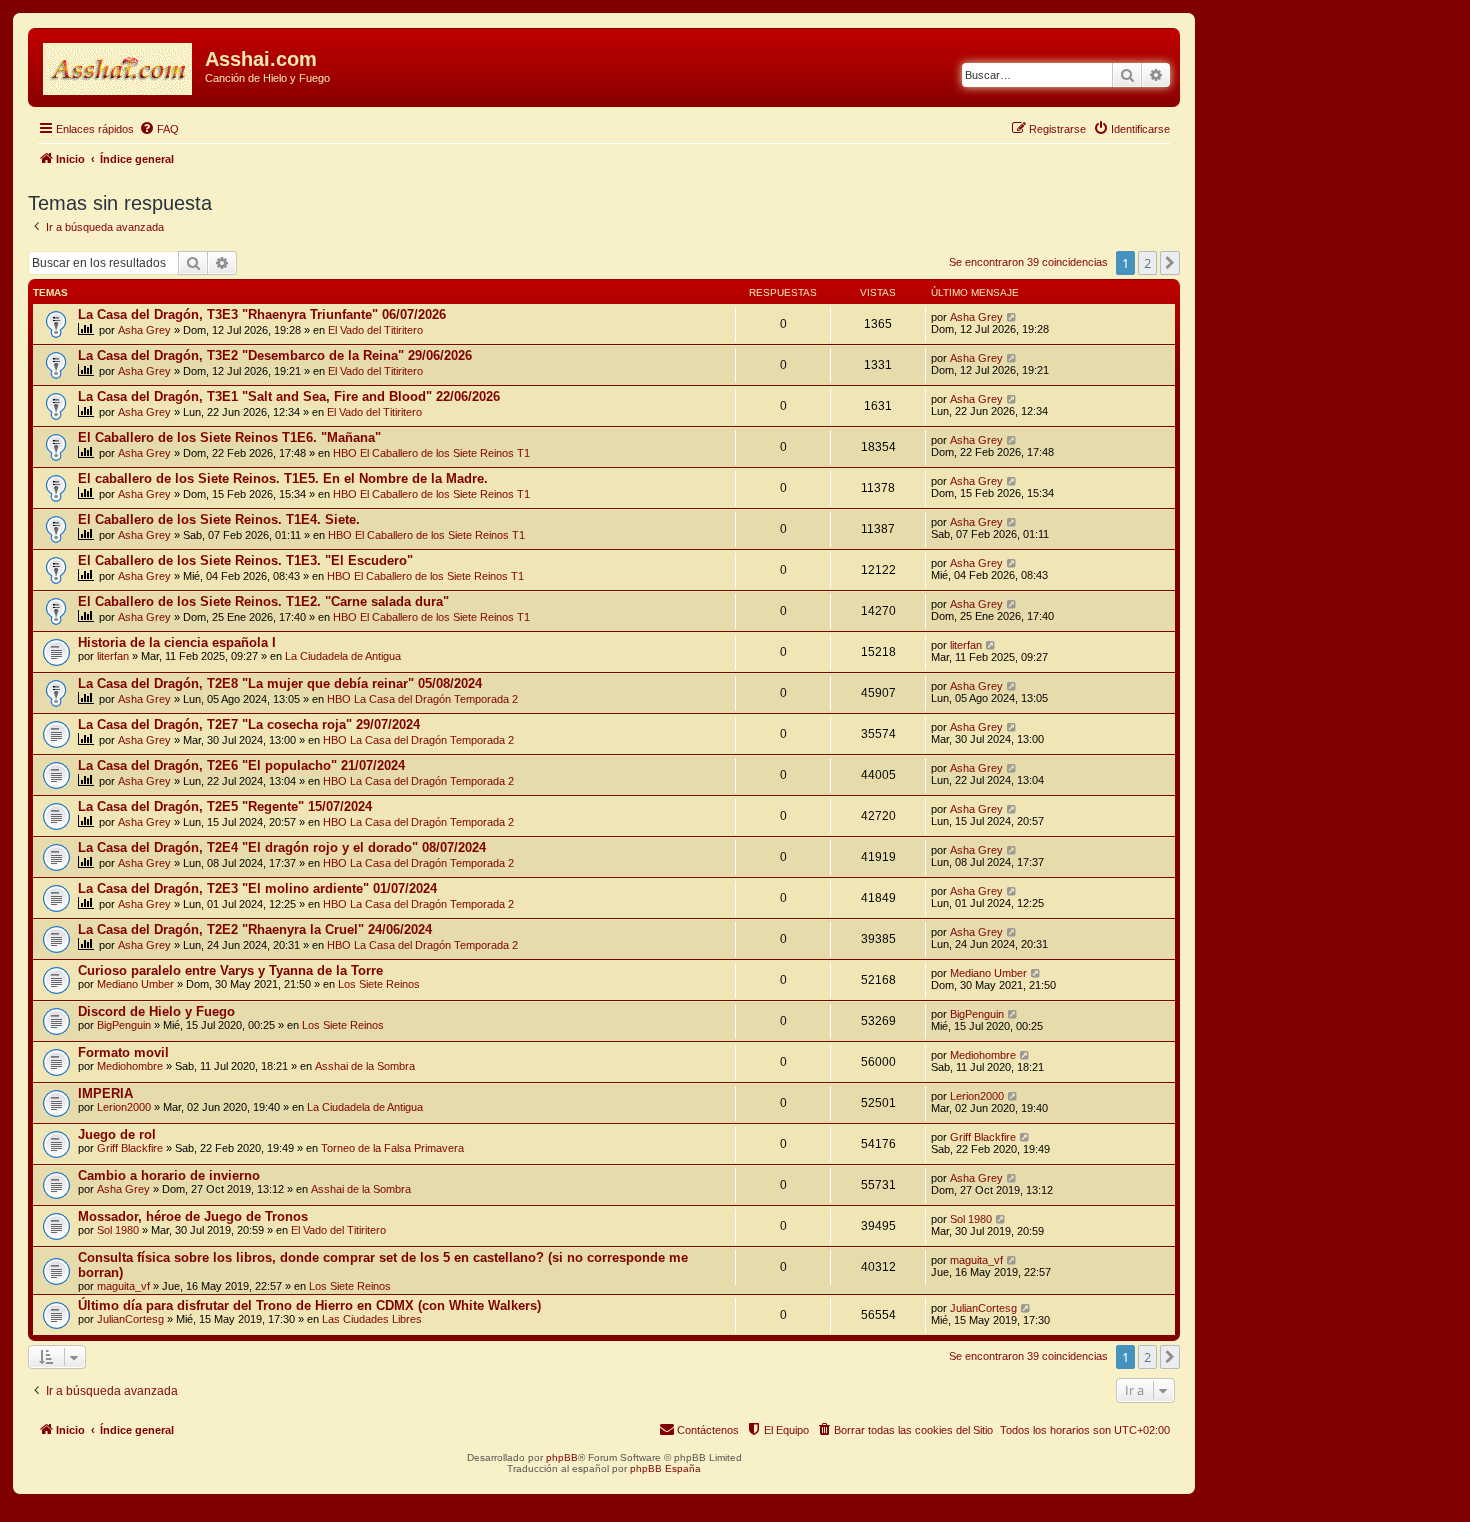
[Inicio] (119, 65)
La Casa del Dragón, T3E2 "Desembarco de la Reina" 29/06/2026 (275, 355)
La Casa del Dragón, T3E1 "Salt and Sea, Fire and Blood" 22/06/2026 (289, 396)
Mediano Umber (135, 984)
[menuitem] (159, 129)
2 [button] (1147, 263)
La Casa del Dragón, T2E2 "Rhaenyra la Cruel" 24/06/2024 (255, 929)
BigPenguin (124, 1025)
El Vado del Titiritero (375, 330)
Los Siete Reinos (379, 984)
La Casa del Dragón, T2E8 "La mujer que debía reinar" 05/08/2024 (280, 683)
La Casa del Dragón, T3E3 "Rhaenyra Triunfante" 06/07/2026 (262, 314)
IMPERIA (105, 1093)
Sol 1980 (118, 1230)
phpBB (562, 1457)
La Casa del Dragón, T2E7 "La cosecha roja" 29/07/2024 (249, 724)
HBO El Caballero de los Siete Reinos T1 (431, 453)
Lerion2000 (124, 1107)
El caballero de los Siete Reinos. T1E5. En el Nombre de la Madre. (283, 478)
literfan (113, 656)
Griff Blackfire (130, 1148)
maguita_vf (123, 1286)
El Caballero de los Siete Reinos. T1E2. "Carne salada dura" (263, 601)
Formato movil (123, 1052)
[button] (1170, 263)
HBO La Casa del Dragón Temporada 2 (422, 699)
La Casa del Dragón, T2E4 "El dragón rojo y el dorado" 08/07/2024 (282, 847)
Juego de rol (117, 1134)
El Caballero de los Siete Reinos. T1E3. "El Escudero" (245, 560)
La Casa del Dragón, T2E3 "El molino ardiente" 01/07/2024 (257, 888)
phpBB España (665, 1468)
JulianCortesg (130, 1319)
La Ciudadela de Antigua (343, 656)
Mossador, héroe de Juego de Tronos (193, 1216)
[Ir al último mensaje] (1012, 317)
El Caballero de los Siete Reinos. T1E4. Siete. (219, 519)
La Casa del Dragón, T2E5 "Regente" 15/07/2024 (225, 806)
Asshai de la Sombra (365, 1066)
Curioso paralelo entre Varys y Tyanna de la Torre (230, 970)
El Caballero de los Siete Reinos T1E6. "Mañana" (229, 437)
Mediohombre (130, 1066)
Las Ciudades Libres (372, 1319)
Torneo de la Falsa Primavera (392, 1148)
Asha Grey (144, 330)
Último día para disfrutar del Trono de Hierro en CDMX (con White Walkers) (309, 1305)
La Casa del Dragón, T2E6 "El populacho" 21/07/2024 (241, 765)
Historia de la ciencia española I (177, 642)
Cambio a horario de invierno (169, 1175)
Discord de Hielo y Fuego (156, 1011)
